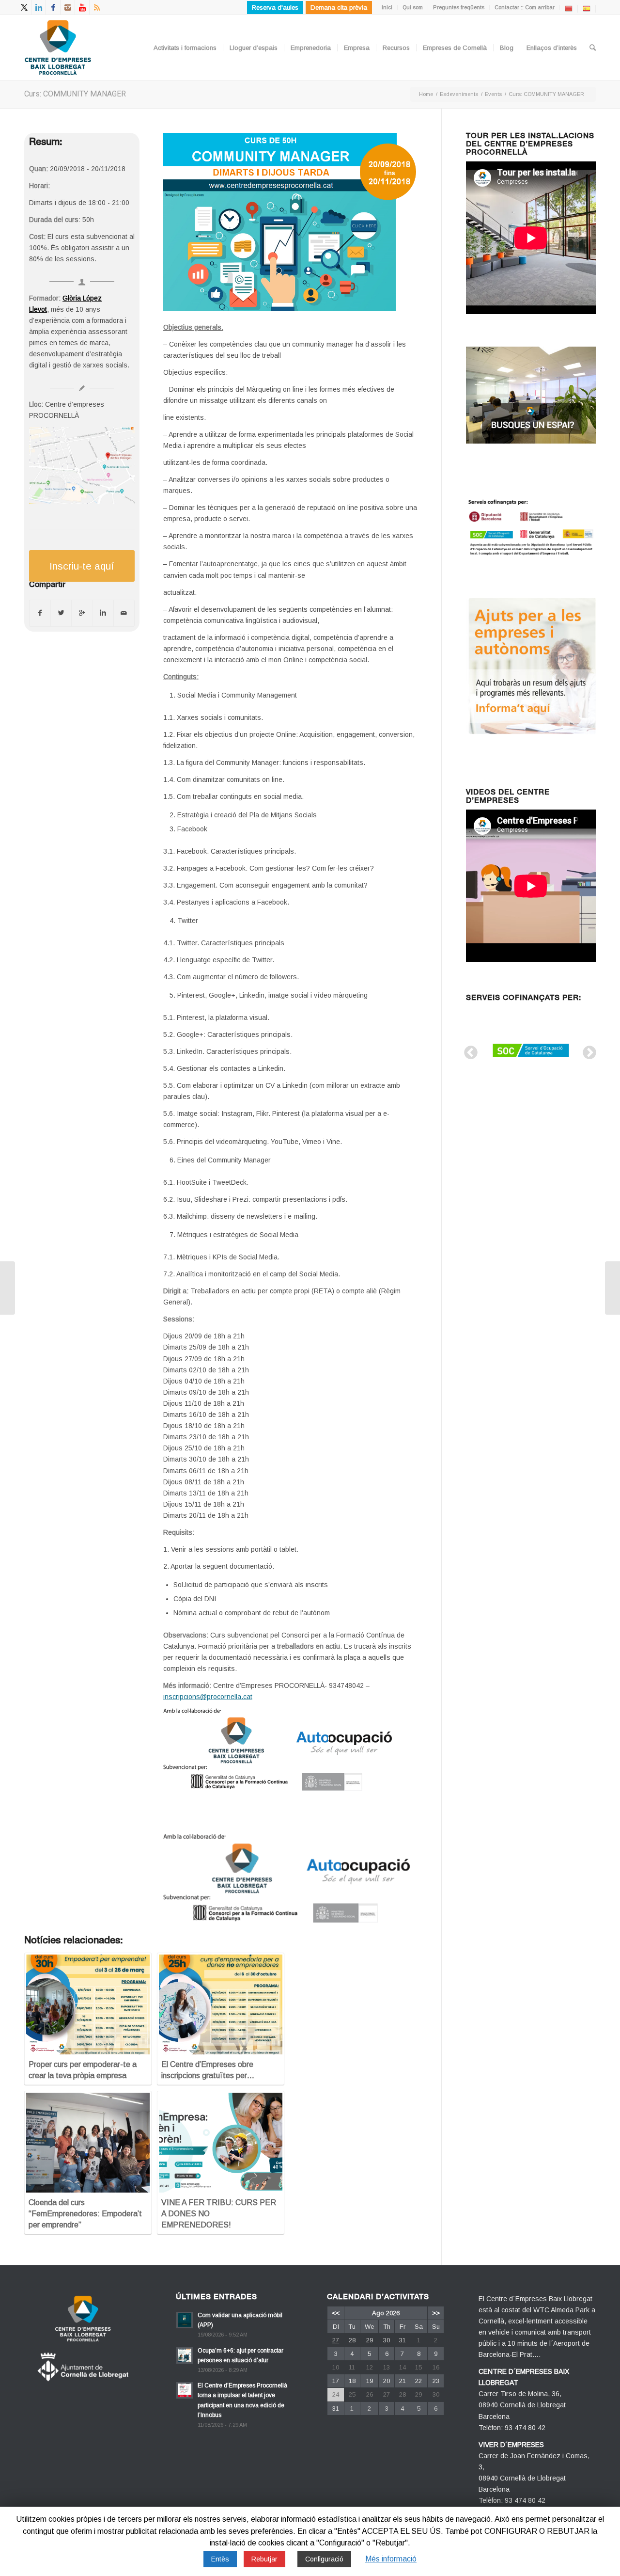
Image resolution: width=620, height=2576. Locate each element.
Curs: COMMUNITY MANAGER (75, 94)
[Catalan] (569, 8)
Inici (387, 7)
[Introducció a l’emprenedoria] (8, 1288)
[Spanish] (587, 8)
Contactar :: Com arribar (525, 7)
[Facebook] (53, 7)
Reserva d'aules (275, 8)
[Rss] (97, 7)
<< (336, 2313)
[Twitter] (24, 7)
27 (336, 2340)
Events (493, 94)
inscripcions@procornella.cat (208, 1697)
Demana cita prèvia (339, 8)
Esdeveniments (459, 94)
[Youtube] (82, 7)
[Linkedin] (39, 7)
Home (426, 94)
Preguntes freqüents (459, 7)
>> (436, 2313)
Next (587, 1050)
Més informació (391, 2559)
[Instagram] (68, 7)
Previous (468, 1050)
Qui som (413, 7)
